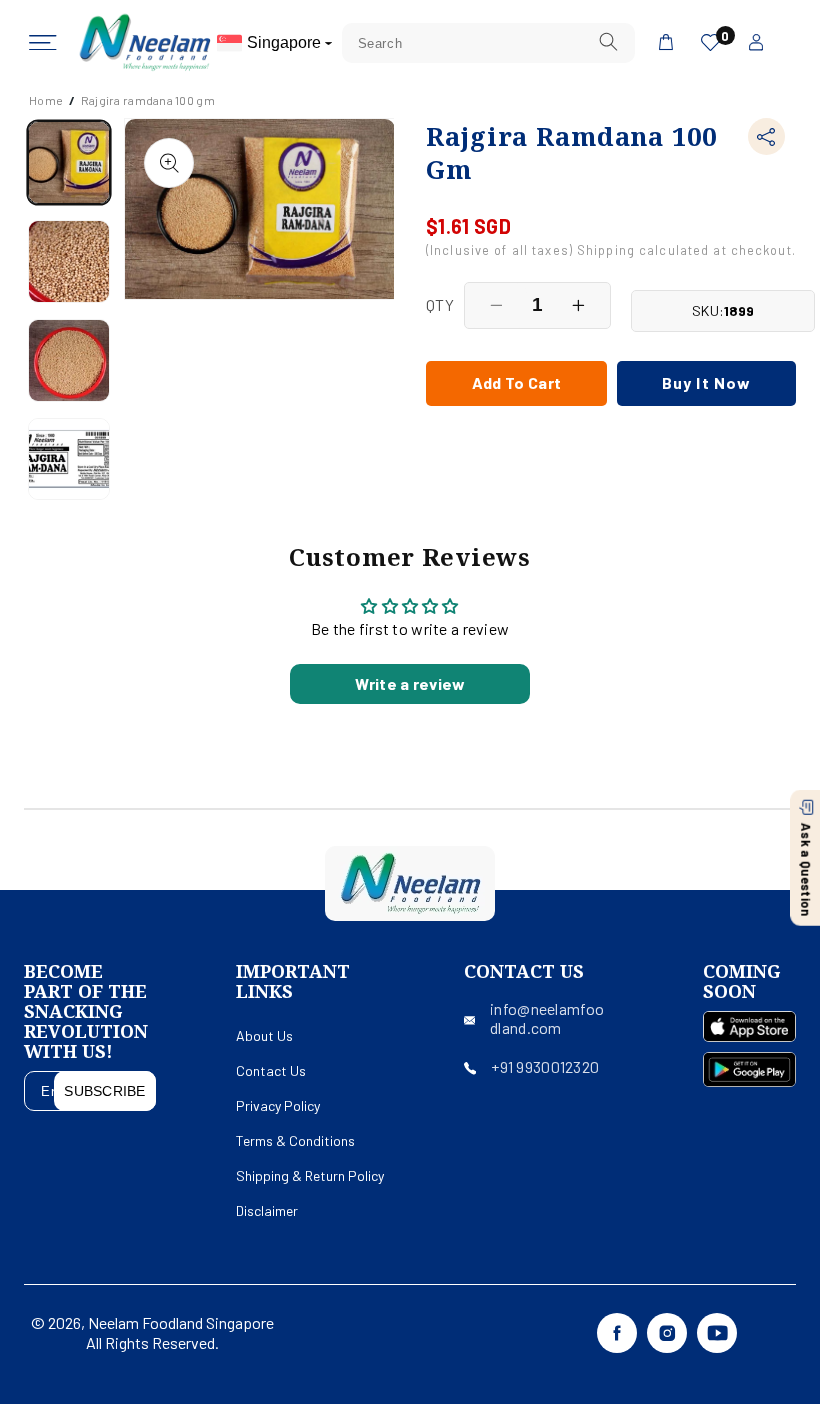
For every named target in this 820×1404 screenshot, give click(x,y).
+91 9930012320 (545, 1066)
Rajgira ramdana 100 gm (148, 100)
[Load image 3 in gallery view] (69, 360)
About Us (264, 1035)
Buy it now (706, 382)
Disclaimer (267, 1210)
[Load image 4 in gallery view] (69, 459)
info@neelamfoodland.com (547, 1018)
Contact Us (271, 1070)
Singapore (286, 42)
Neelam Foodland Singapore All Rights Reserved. (180, 1332)
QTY (440, 304)
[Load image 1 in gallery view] (69, 162)
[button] (43, 43)
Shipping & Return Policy (310, 1175)
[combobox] (488, 43)
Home (46, 100)
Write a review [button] (410, 683)
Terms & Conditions (295, 1140)
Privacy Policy (278, 1105)
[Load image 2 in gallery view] (69, 261)
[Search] (608, 42)
